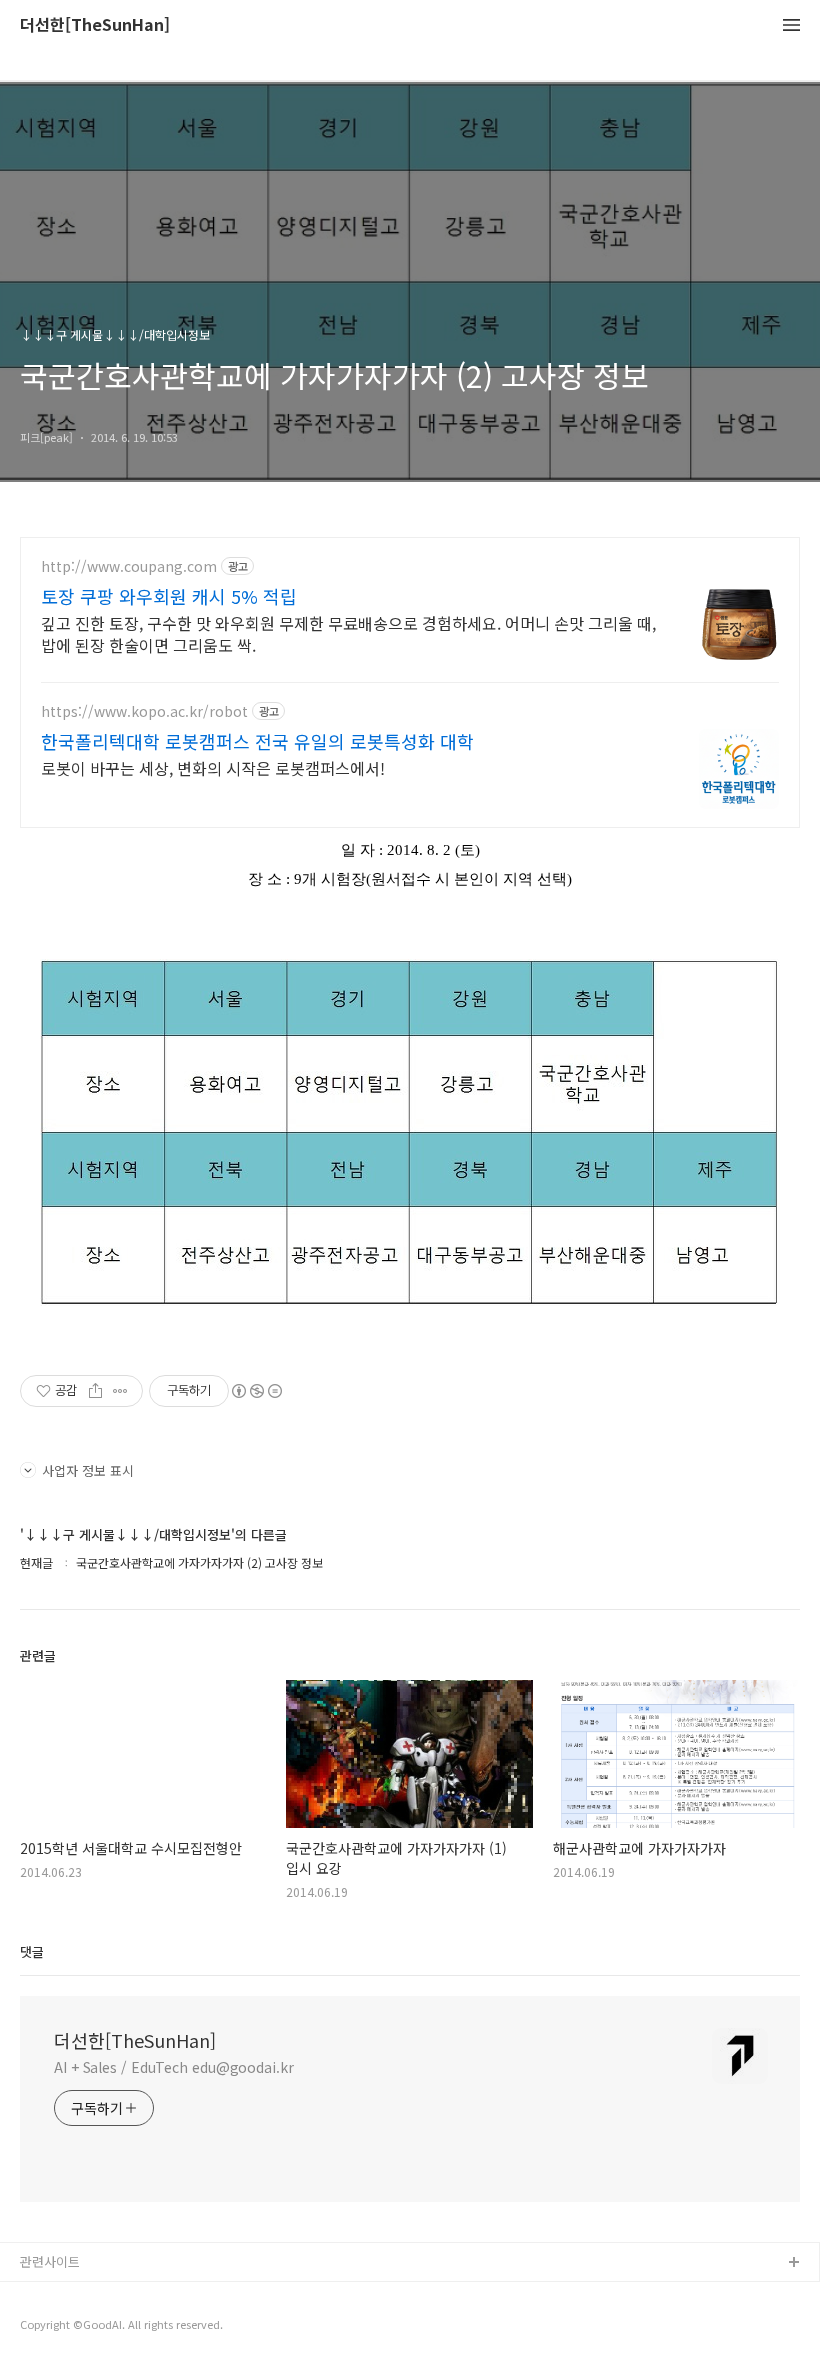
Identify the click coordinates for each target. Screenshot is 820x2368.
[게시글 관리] (120, 1391)
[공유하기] (95, 1391)
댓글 (32, 1951)
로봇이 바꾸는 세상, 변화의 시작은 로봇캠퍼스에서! (213, 767)
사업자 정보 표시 (88, 1470)
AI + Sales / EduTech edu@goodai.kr (174, 2067)
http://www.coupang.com (129, 566)
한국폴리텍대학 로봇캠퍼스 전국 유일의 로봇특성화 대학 (257, 741)
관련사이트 (50, 2261)
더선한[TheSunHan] (95, 25)
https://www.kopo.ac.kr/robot (144, 711)
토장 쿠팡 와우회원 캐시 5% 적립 (169, 596)
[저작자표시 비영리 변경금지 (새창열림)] (256, 1391)
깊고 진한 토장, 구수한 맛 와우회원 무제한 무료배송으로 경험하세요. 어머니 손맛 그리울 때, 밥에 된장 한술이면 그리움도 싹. (348, 633)
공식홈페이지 (57, 2295)
